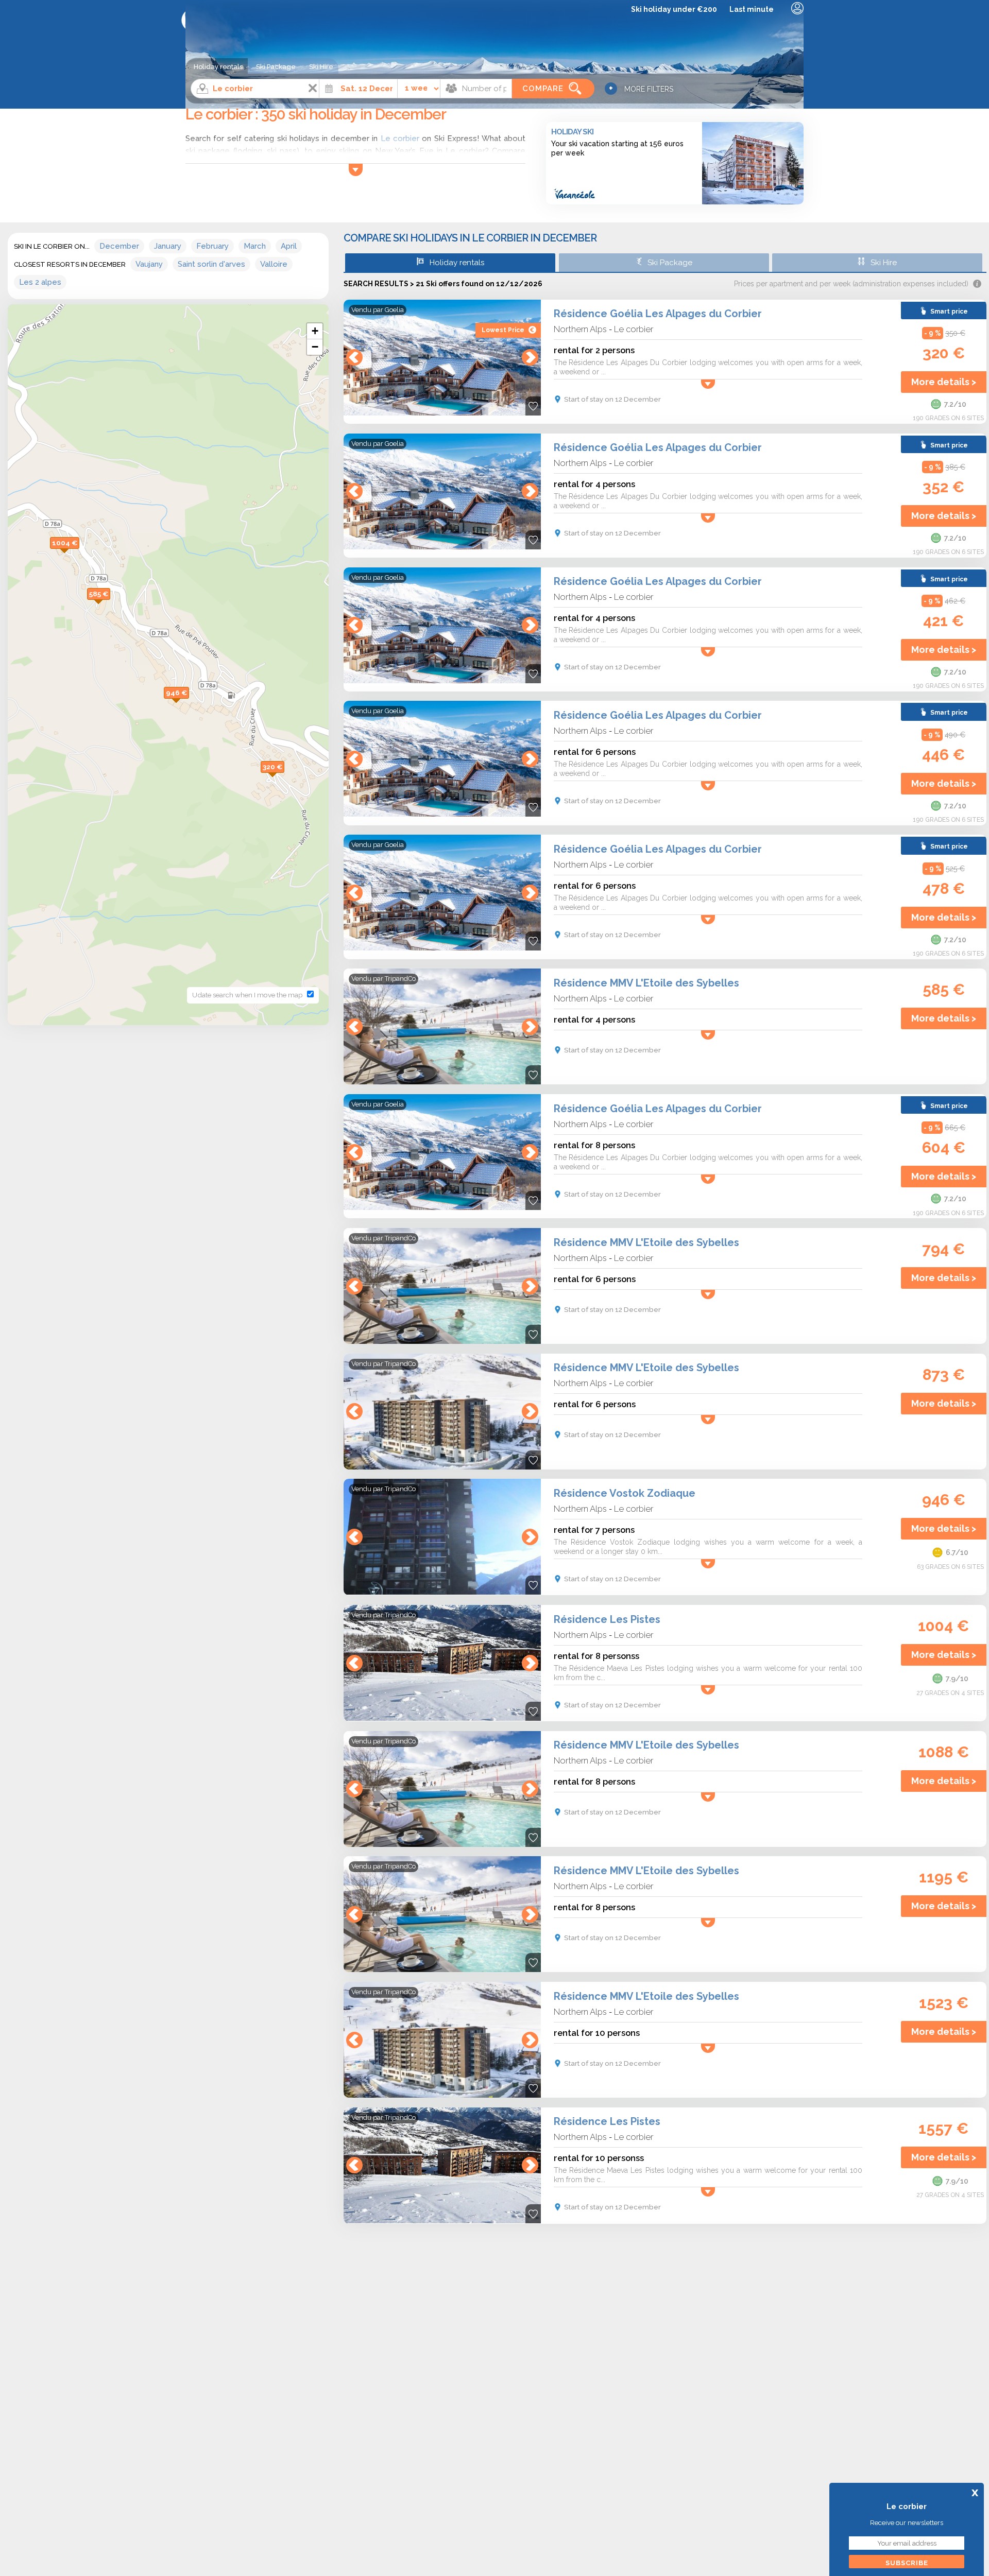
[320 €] (284, 778)
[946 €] (189, 704)
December (119, 246)
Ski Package (276, 67)
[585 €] (110, 605)
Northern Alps (580, 329)
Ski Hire (321, 67)
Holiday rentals (218, 67)
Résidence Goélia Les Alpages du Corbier (658, 314)
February (212, 246)
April (289, 246)
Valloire (274, 264)
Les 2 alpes (40, 282)
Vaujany (149, 264)
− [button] (315, 347)
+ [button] (315, 331)
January (168, 246)
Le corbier (634, 329)
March (255, 246)
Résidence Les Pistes (607, 1619)
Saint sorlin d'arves (211, 264)
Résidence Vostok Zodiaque (625, 1493)
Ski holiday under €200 (674, 9)
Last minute (752, 9)
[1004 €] (79, 554)
